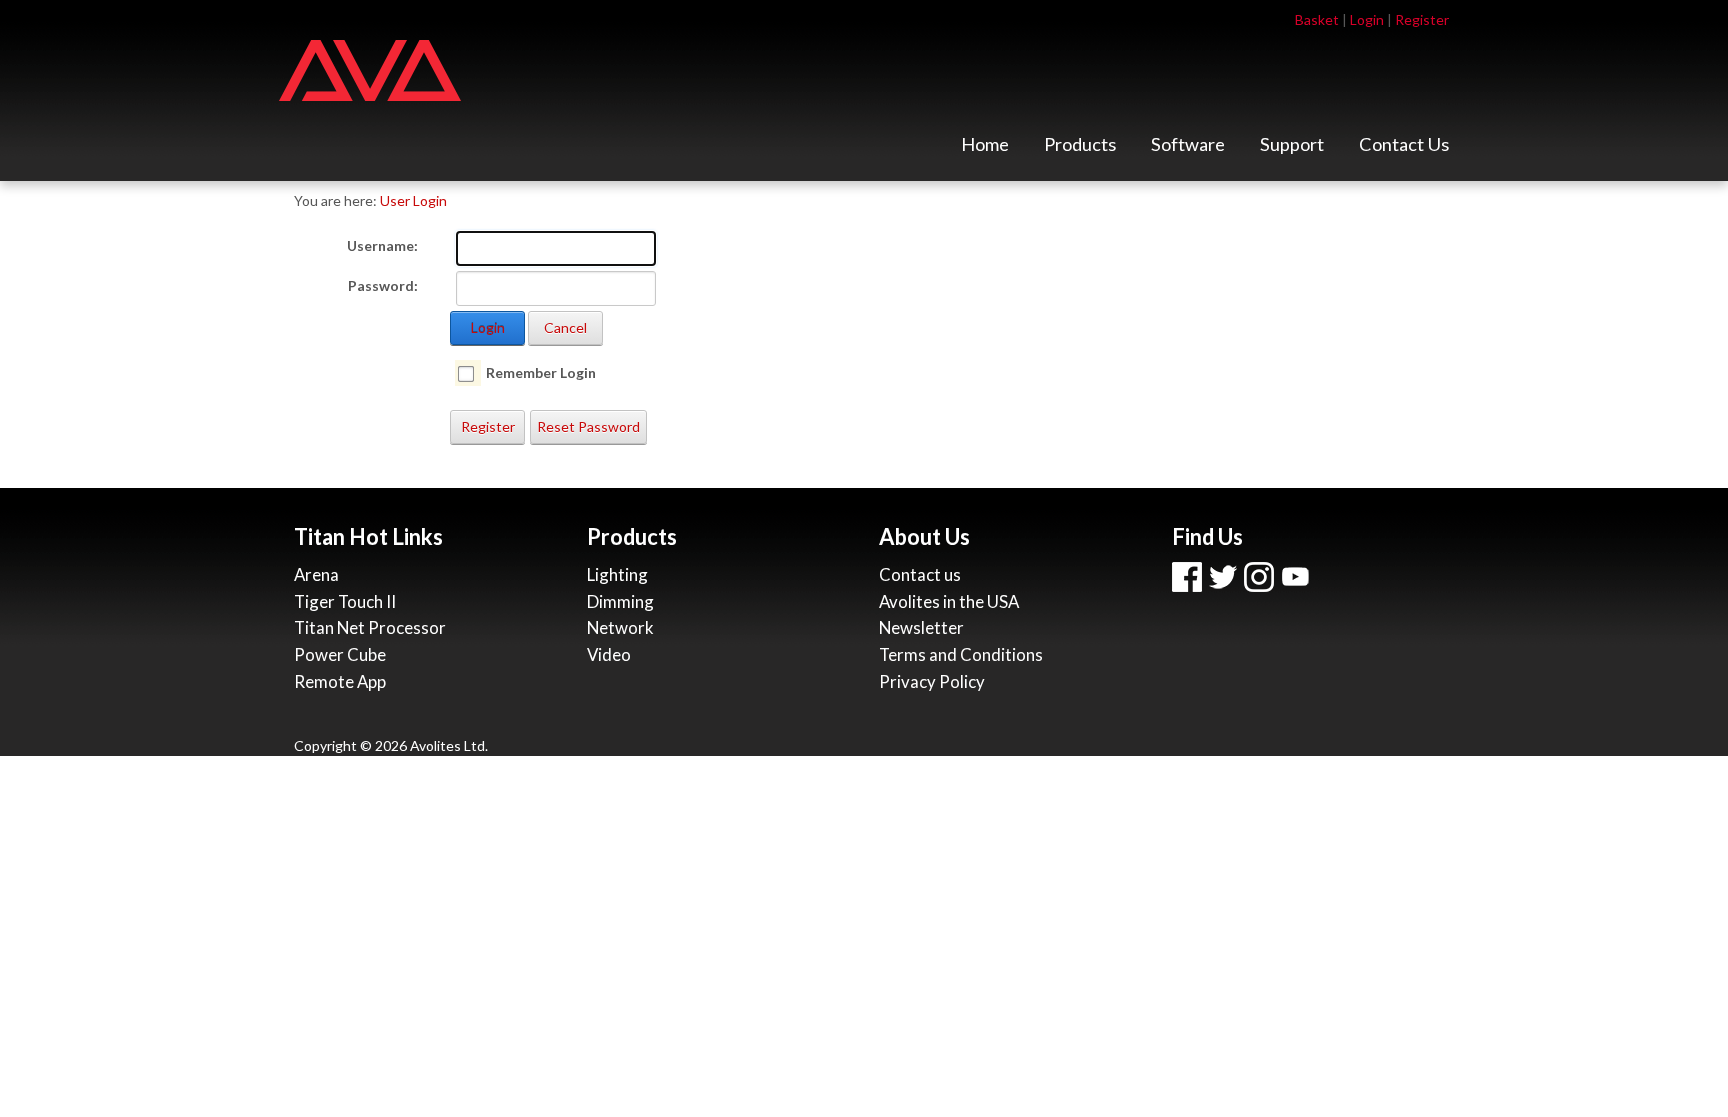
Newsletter (921, 627)
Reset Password (588, 426)
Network (620, 627)
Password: (383, 285)
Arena (316, 574)
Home (985, 149)
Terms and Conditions (961, 654)
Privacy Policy (932, 681)
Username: (382, 245)
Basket (1317, 19)
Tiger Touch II (345, 601)
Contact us (920, 574)
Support (1292, 149)
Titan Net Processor (370, 627)
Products (1080, 149)
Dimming (620, 601)
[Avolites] (370, 68)
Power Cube (340, 654)
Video (609, 654)
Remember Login (541, 372)
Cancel (565, 327)
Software (1188, 149)
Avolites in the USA (949, 601)
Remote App (340, 681)
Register (1422, 19)
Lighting (617, 574)
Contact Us (1404, 149)
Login (1367, 19)
